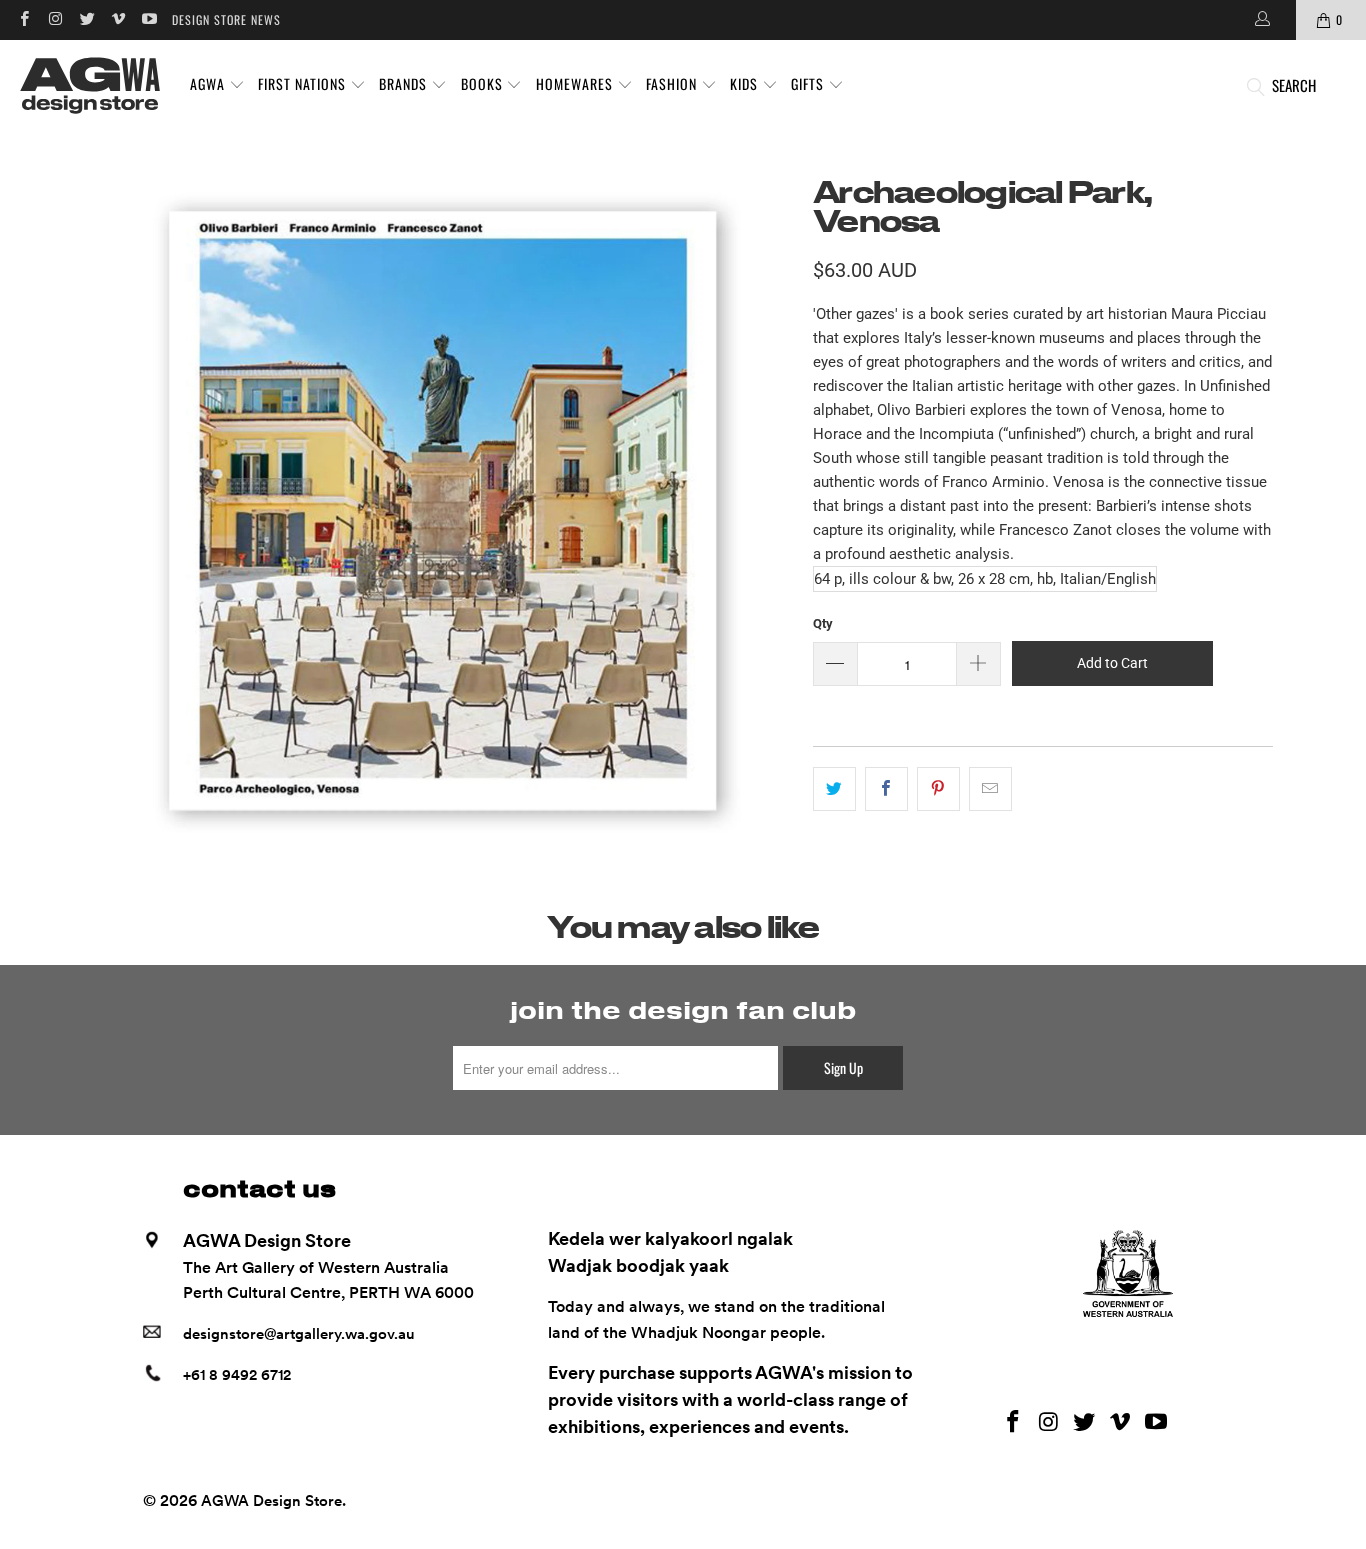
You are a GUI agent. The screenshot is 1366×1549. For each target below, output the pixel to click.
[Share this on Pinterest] (938, 789)
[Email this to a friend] (990, 789)
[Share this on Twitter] (834, 789)
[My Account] (1261, 20)
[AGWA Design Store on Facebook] (23, 19)
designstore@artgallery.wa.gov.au (299, 1334)
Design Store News (226, 19)
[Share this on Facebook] (886, 789)
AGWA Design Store (271, 1501)
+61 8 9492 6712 (237, 1375)
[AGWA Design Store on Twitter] (86, 19)
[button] (217, 85)
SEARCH (1294, 85)
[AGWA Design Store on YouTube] (148, 19)
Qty (823, 623)
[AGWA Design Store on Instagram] (54, 19)
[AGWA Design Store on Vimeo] (117, 19)
